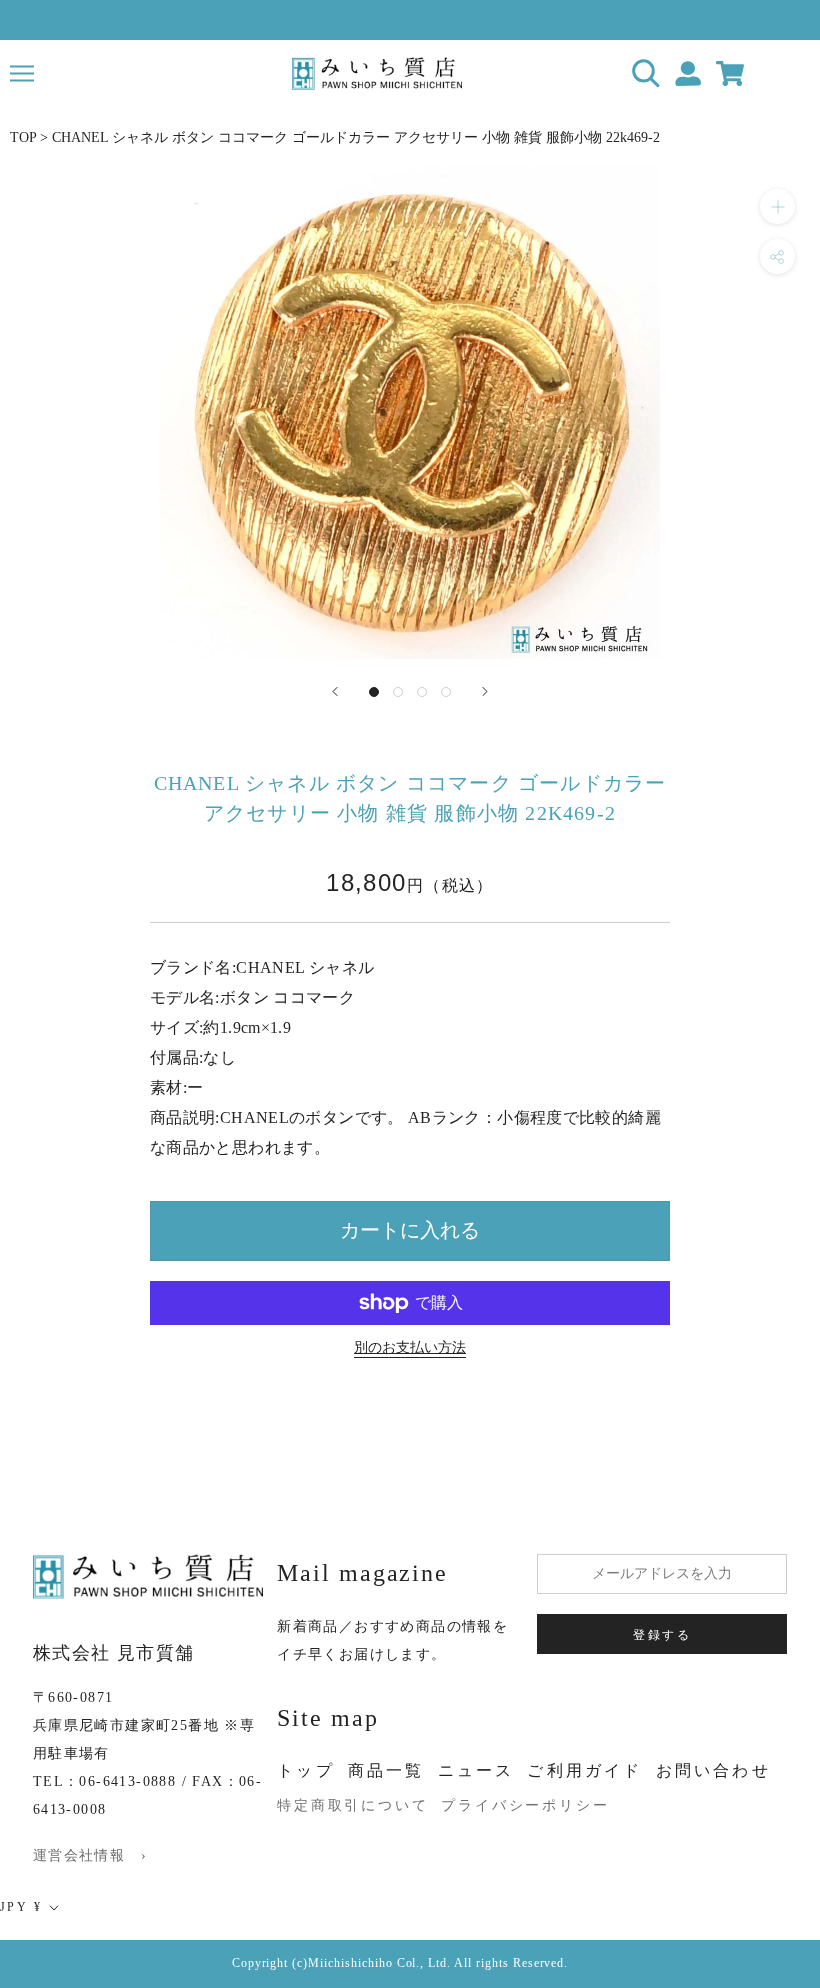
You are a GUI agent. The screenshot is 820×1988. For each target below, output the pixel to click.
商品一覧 (386, 1770)
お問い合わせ (713, 1770)
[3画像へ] (422, 692)
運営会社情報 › (90, 1855)
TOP (23, 137)
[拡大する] (777, 206)
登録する (662, 1635)
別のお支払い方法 (410, 1347)
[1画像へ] (374, 692)
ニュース (476, 1770)
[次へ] (485, 691)
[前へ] (335, 691)
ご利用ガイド (584, 1770)
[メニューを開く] (22, 73)
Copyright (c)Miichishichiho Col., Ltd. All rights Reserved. (400, 1963)
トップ (306, 1770)
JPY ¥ (21, 1907)
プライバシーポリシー (525, 1805)
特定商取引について (352, 1805)
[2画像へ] (398, 692)
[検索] (646, 73)
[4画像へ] (446, 692)
